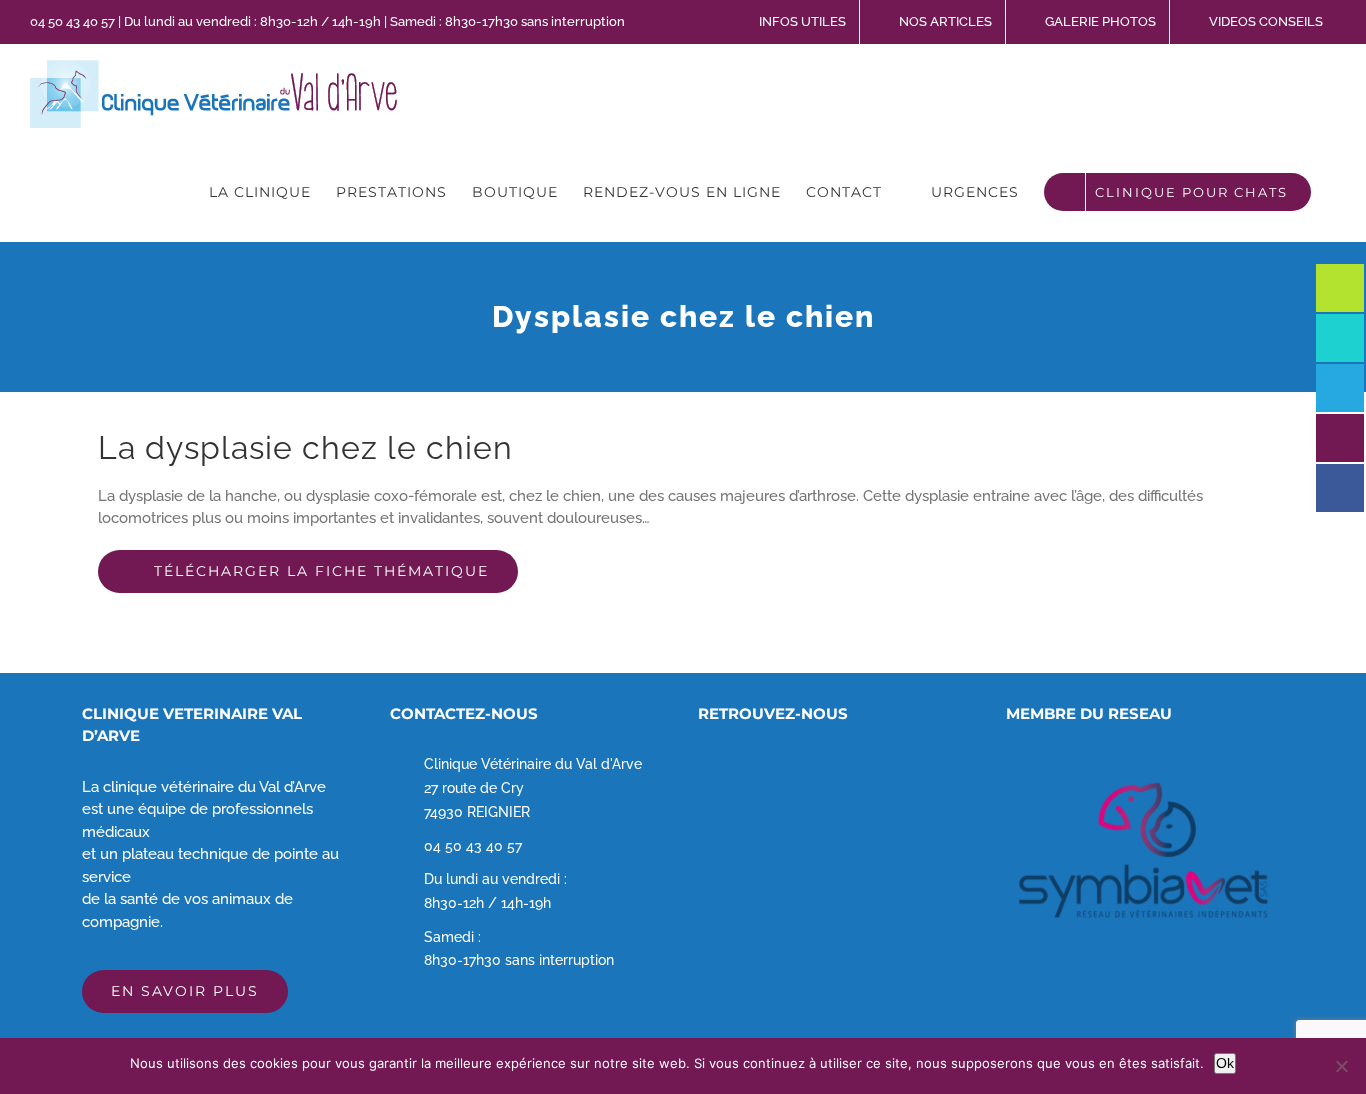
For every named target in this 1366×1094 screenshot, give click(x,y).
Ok (1225, 1063)
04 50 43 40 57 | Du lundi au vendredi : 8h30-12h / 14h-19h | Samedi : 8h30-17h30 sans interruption (327, 21)
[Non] (1341, 1066)
